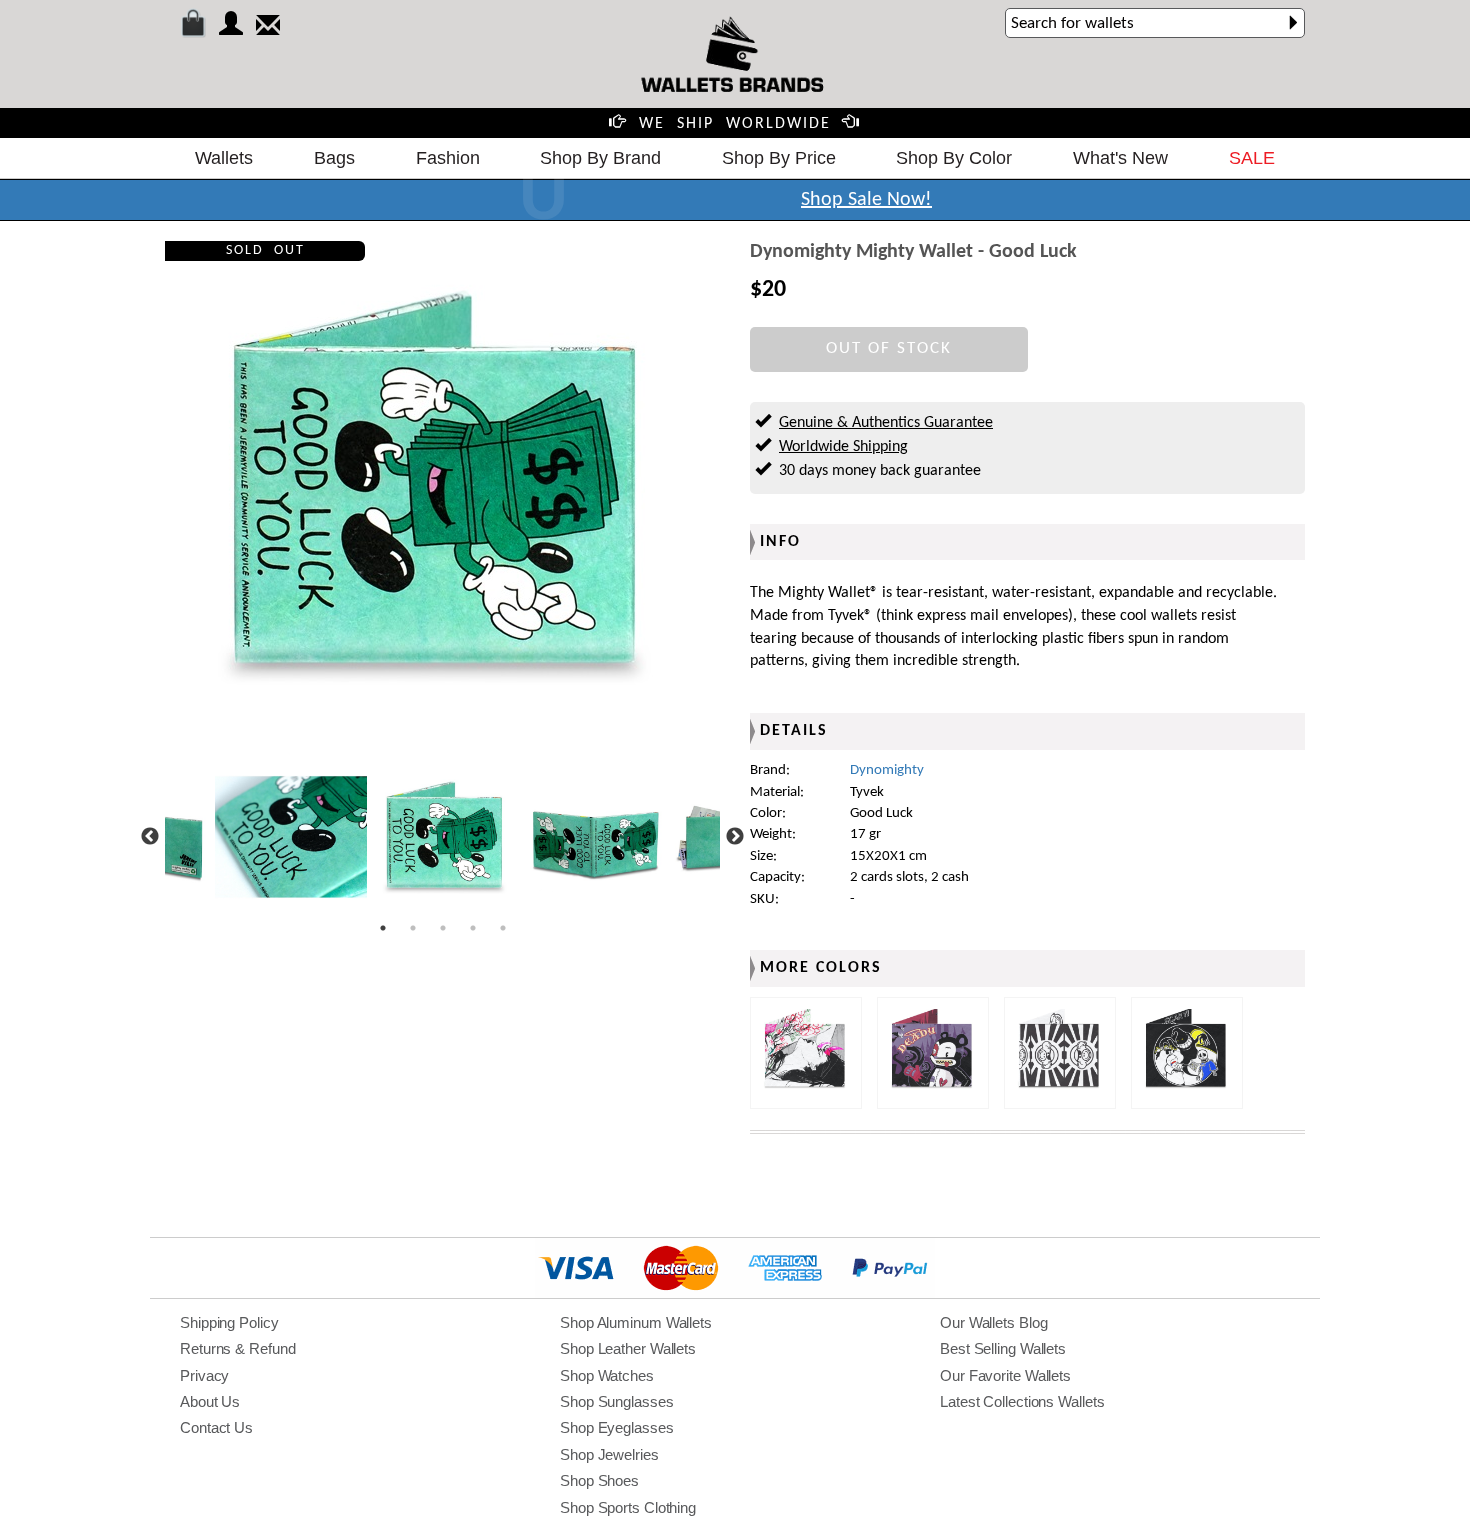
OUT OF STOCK (889, 348)
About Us (210, 1401)
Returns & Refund (237, 1348)
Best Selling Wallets (1003, 1348)
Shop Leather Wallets (628, 1348)
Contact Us (216, 1427)
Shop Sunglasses (617, 1401)
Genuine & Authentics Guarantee (886, 423)
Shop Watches (607, 1375)
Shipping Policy (229, 1322)
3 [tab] (443, 928)
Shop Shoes (599, 1480)
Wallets (224, 158)
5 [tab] (503, 928)
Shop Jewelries (609, 1454)
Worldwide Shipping (843, 447)
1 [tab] (383, 928)
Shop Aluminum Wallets (636, 1322)
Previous (150, 837)
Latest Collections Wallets (1022, 1401)
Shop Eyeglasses (617, 1427)
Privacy (204, 1375)
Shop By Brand (600, 158)
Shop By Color (954, 158)
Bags (334, 158)
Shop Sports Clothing (628, 1507)
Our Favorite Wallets (1005, 1375)
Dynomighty (887, 770)
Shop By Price (779, 158)
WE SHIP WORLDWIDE (735, 124)
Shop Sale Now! (866, 200)
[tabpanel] (443, 837)
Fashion (448, 158)
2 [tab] (413, 928)
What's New (1120, 158)
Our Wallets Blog (993, 1322)
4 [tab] (473, 928)
